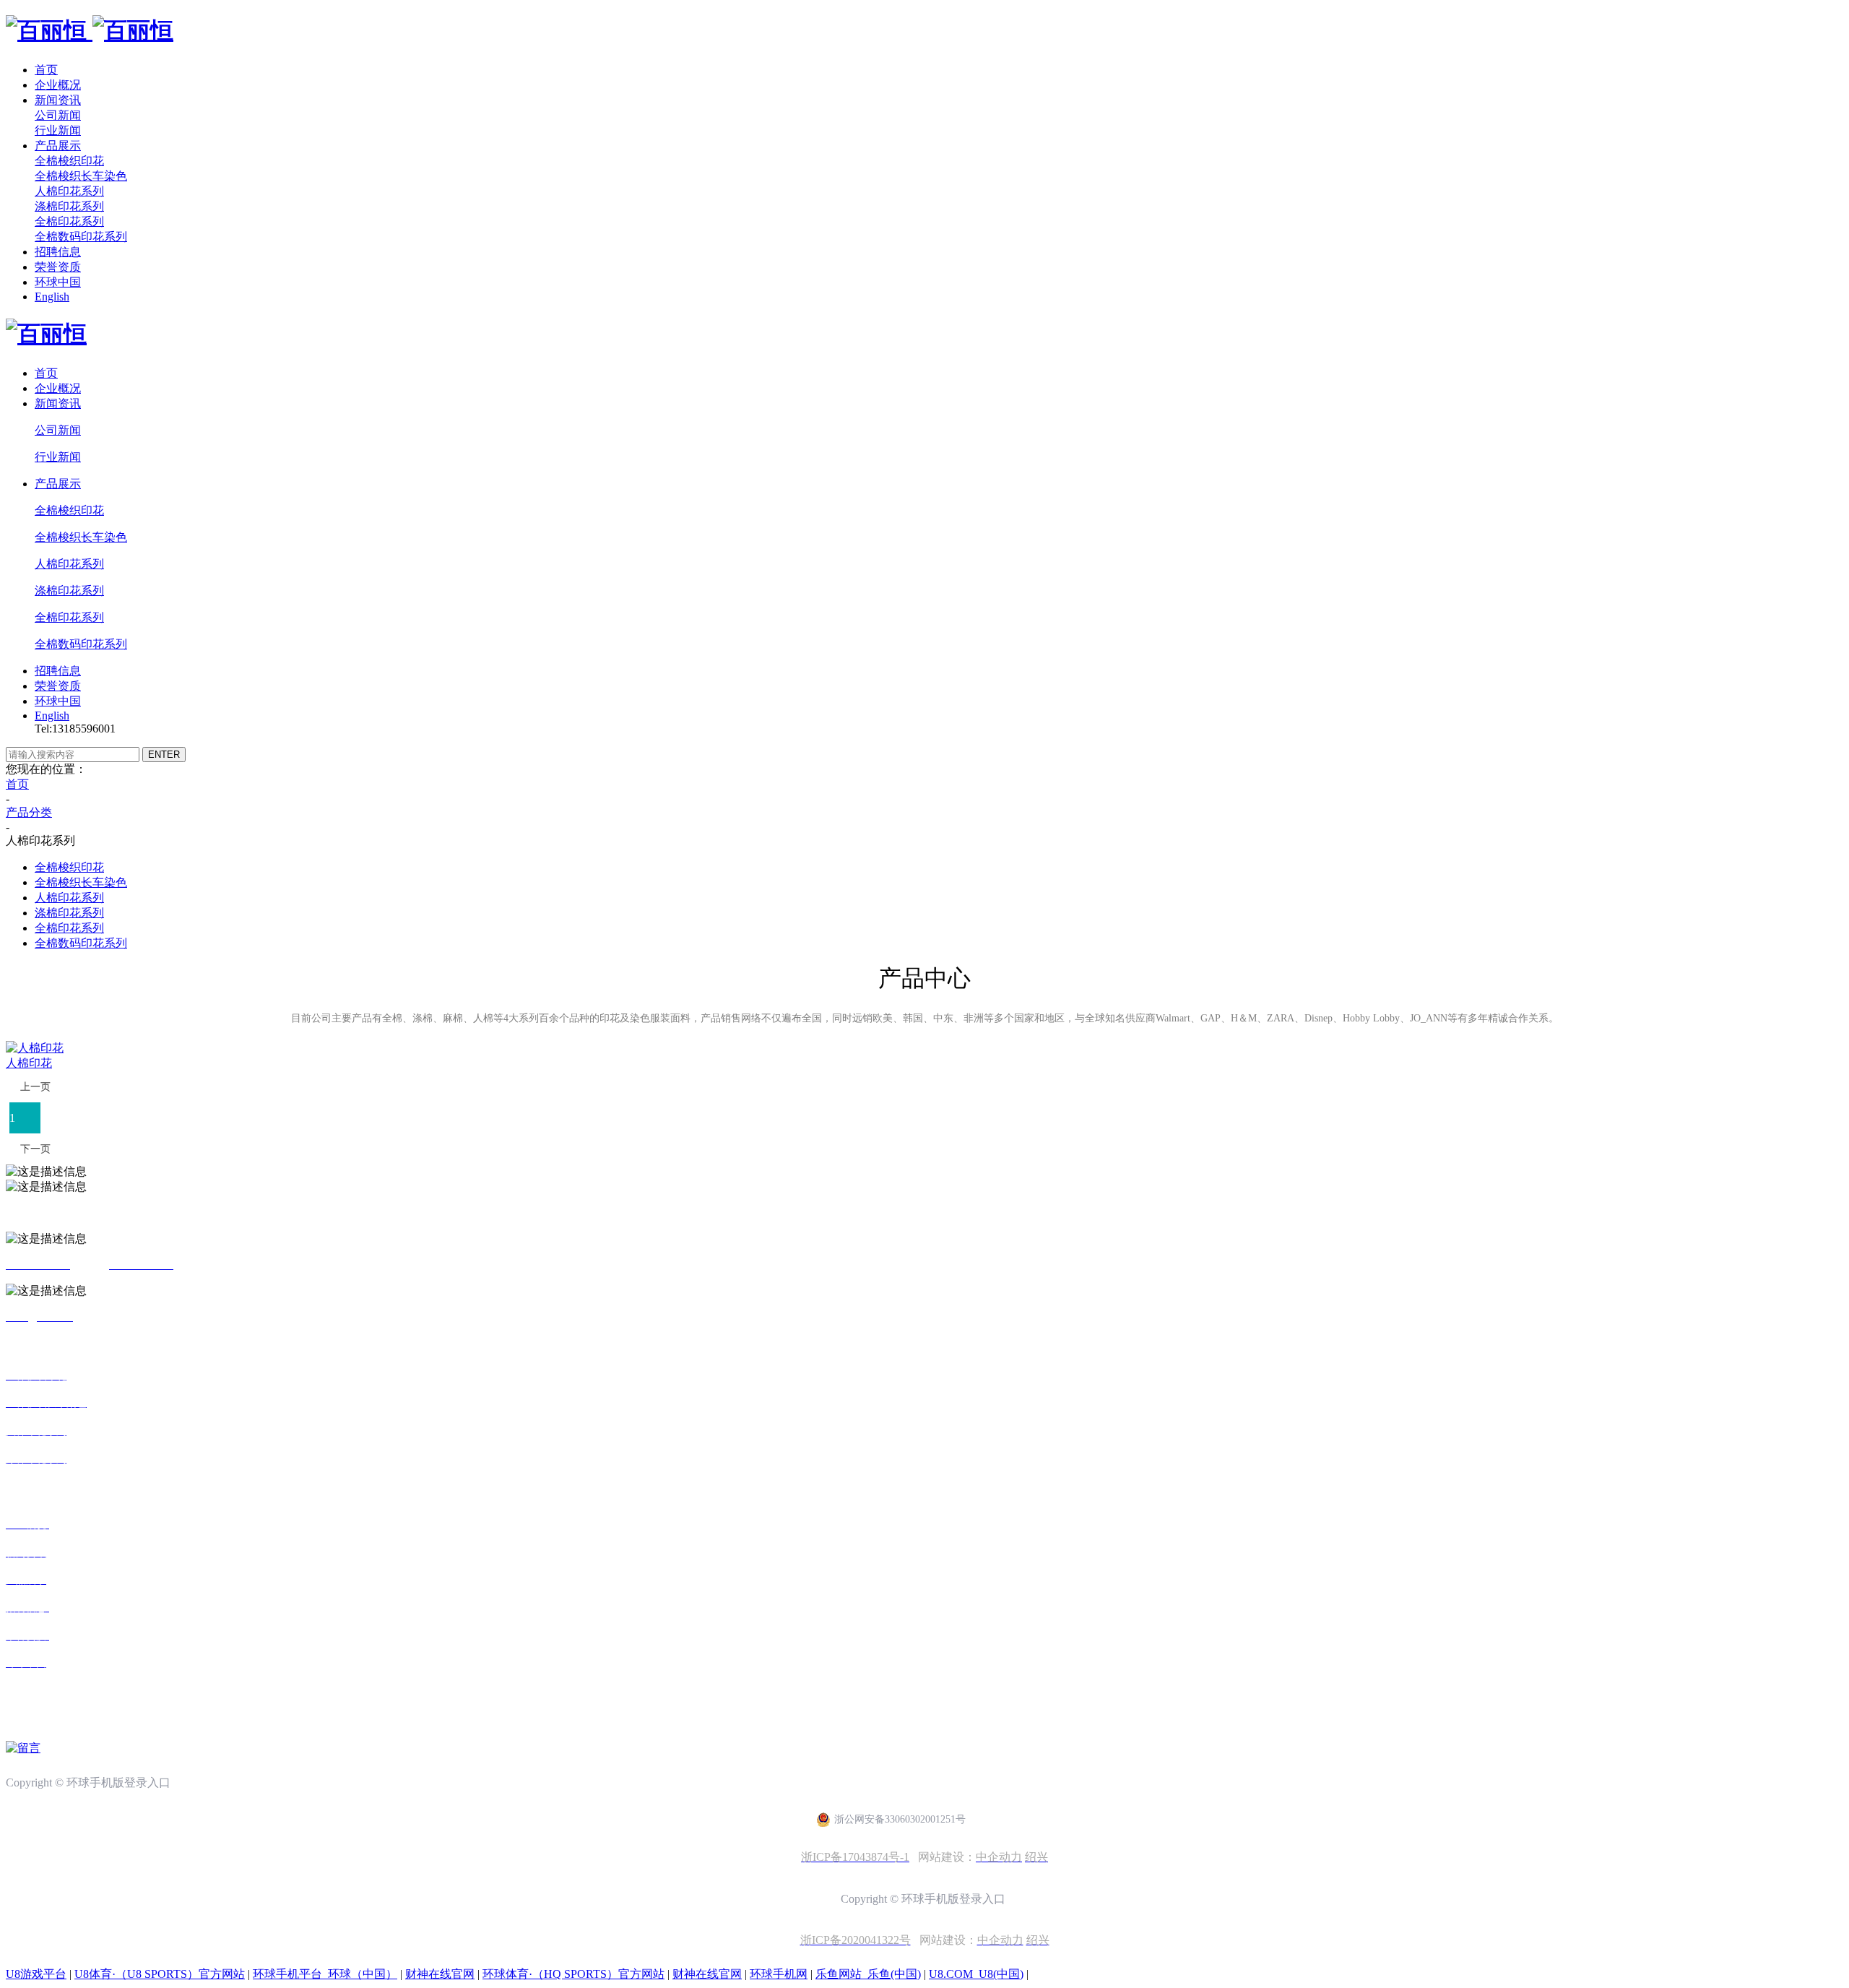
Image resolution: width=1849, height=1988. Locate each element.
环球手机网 (779, 1974)
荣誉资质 (58, 267)
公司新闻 (58, 115)
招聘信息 (58, 252)
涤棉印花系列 (69, 206)
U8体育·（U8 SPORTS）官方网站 (160, 1974)
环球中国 (58, 282)
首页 (46, 70)
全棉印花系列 (69, 221)
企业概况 (58, 85)
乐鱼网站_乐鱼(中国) (868, 1974)
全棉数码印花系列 (81, 237)
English (52, 297)
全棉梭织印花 (69, 161)
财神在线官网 (440, 1974)
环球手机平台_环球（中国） (325, 1974)
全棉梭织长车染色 (81, 176)
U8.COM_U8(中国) (976, 1974)
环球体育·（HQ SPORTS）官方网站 (573, 1974)
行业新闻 (58, 130)
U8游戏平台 (36, 1974)
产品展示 (58, 146)
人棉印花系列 (69, 191)
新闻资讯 (58, 100)
